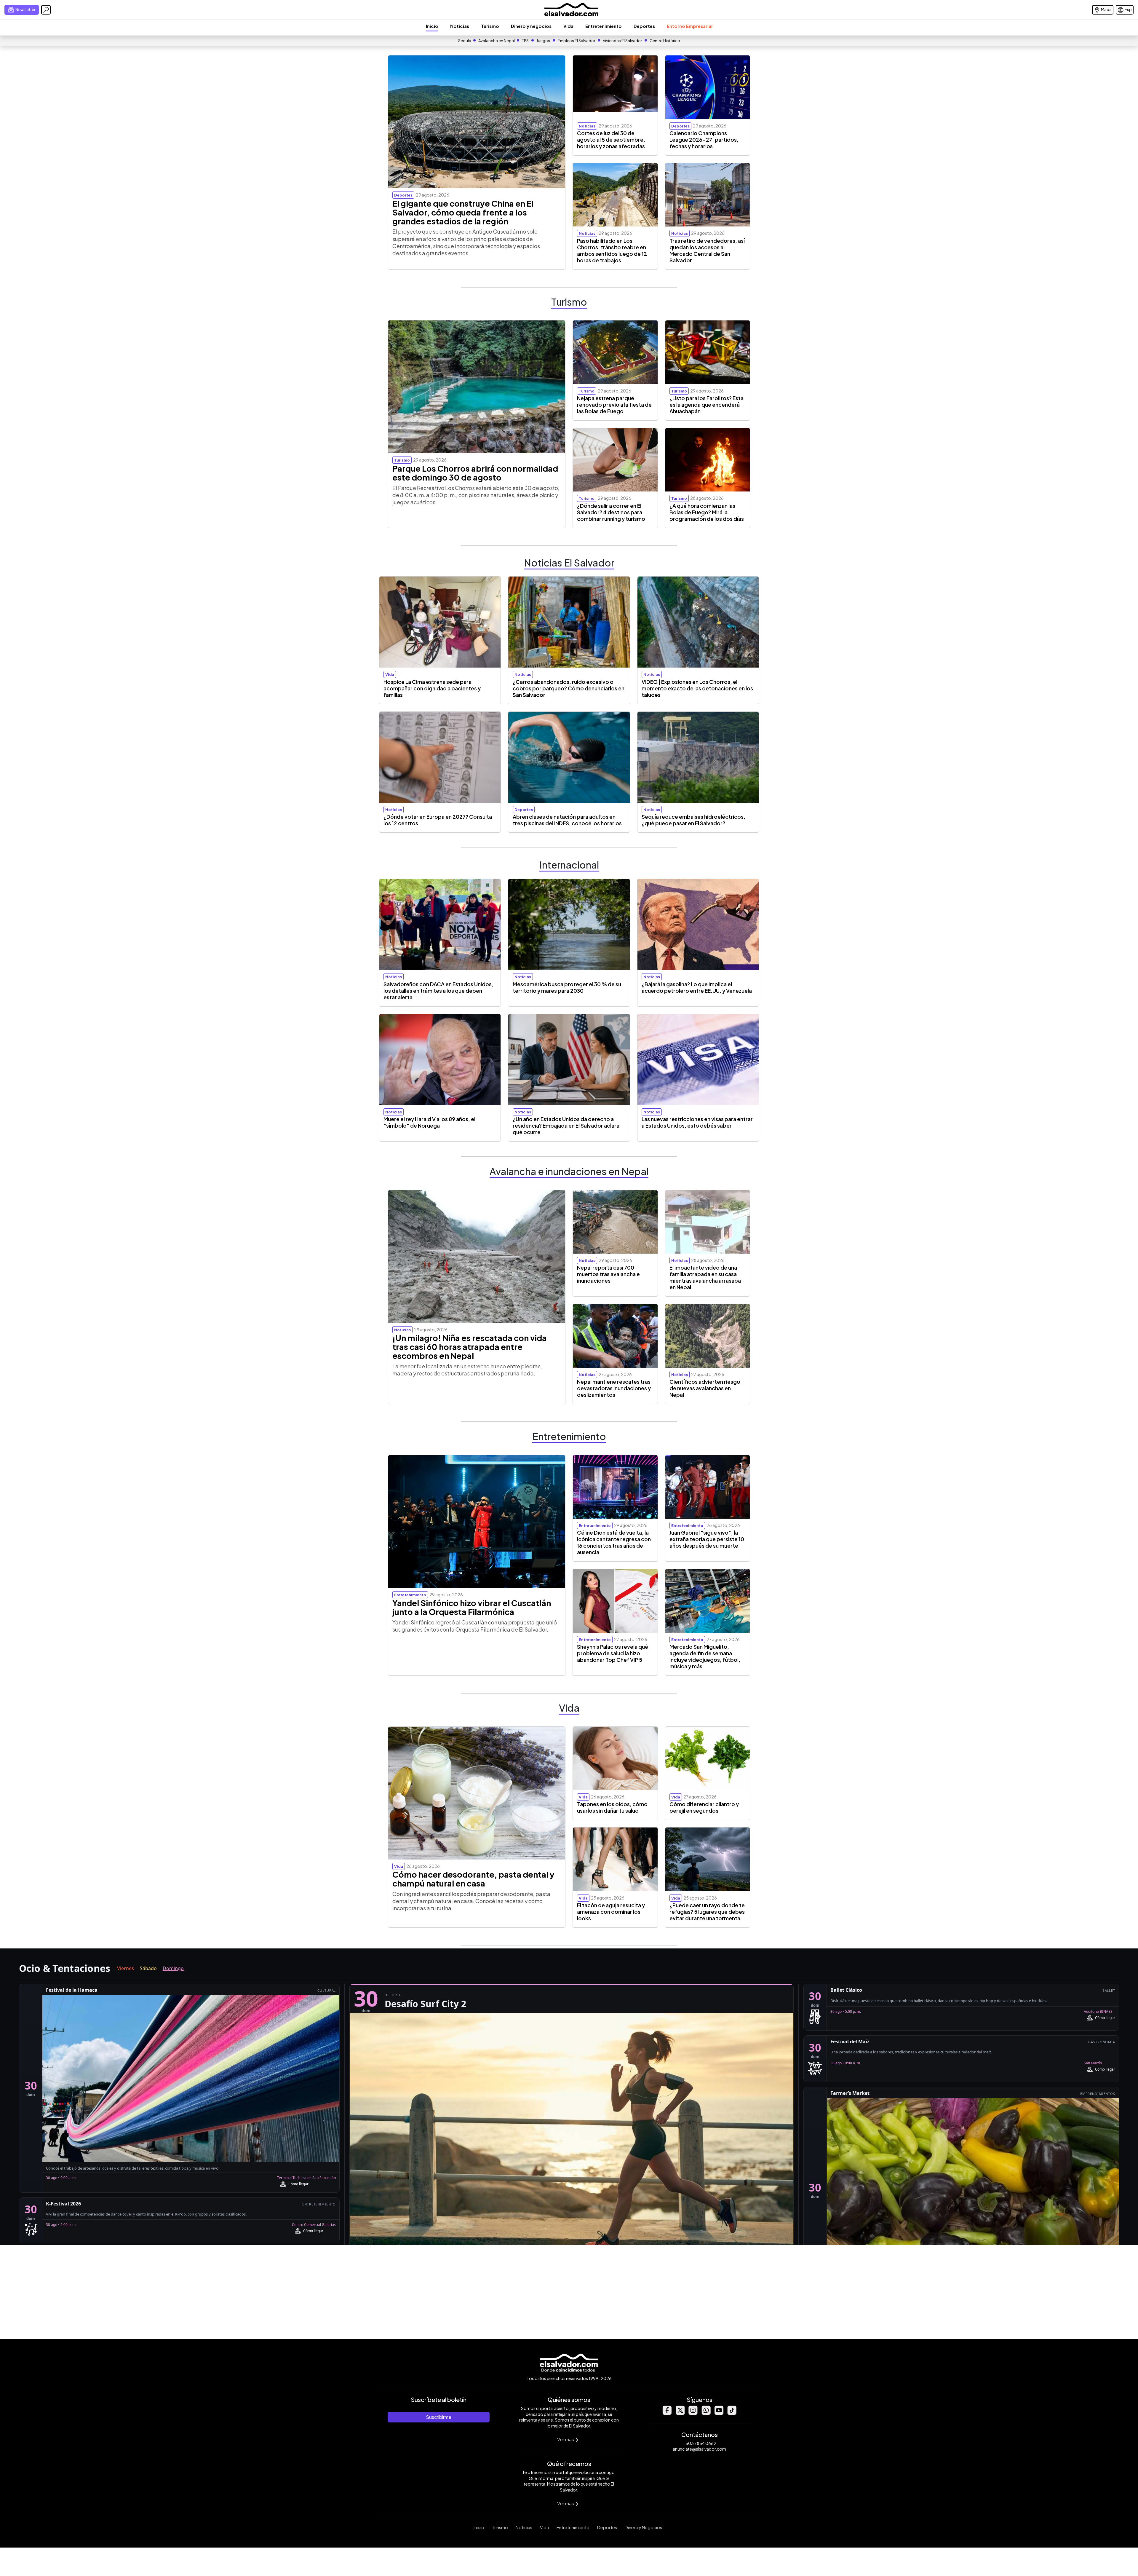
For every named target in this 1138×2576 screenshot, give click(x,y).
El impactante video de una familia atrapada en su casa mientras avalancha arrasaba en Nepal (705, 1277)
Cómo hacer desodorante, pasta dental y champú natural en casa (473, 1879)
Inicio (432, 26)
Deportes (644, 26)
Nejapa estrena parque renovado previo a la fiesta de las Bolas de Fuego (614, 405)
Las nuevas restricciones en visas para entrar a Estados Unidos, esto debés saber (697, 1122)
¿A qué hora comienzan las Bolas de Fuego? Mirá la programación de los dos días (707, 512)
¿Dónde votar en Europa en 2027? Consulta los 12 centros (438, 820)
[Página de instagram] (693, 2413)
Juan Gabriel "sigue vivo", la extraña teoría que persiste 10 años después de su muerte (707, 1539)
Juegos (543, 41)
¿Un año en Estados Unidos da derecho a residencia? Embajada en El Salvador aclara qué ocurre (566, 1126)
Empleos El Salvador (576, 41)
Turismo (490, 26)
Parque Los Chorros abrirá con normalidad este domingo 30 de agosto (475, 473)
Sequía (465, 41)
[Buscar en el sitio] (46, 10)
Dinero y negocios (531, 26)
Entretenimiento (604, 26)
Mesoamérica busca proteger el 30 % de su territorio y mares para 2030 (567, 987)
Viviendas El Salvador (622, 41)
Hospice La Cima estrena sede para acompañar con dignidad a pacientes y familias (432, 688)
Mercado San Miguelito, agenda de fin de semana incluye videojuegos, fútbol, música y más (705, 1656)
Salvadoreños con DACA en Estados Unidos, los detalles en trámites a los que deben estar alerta (438, 991)
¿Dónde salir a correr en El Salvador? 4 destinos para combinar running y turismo (611, 512)
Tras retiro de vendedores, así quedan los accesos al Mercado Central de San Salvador (707, 250)
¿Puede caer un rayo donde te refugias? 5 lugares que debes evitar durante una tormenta (707, 1912)
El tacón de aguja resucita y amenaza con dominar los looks (611, 1912)
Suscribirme (439, 2417)
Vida (568, 26)
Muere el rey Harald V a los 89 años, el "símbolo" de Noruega (429, 1122)
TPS (525, 41)
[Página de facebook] (667, 2413)
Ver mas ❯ (568, 2439)
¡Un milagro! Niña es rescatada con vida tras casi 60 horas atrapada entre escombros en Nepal (470, 1347)
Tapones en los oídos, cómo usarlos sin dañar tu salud (612, 1807)
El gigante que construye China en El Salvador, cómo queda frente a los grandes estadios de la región (463, 212)
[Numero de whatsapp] (706, 2413)
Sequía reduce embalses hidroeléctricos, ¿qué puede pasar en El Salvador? (693, 820)
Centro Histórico (665, 41)
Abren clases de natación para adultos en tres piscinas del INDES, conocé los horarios (567, 820)
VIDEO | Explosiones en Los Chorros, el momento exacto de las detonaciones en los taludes (697, 688)
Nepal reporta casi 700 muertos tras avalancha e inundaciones (608, 1274)
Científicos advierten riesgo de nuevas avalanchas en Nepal (705, 1388)
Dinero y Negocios (643, 2527)
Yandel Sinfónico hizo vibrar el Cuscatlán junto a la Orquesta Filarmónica (472, 1607)
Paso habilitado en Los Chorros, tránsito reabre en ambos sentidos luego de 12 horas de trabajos (612, 250)
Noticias (460, 26)
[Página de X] (680, 2413)
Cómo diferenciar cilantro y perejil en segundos (704, 1807)
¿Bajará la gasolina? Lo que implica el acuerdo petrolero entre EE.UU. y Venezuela (697, 987)
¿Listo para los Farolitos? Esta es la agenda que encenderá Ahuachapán (707, 405)
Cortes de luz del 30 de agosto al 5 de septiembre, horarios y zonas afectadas (611, 140)
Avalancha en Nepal (497, 41)
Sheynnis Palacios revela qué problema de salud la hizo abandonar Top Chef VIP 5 (613, 1653)
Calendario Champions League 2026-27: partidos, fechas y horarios (704, 140)
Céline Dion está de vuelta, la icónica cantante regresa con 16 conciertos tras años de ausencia (614, 1542)
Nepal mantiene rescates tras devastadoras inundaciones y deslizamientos (614, 1388)
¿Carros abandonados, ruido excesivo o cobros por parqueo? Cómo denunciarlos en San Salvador (569, 688)
